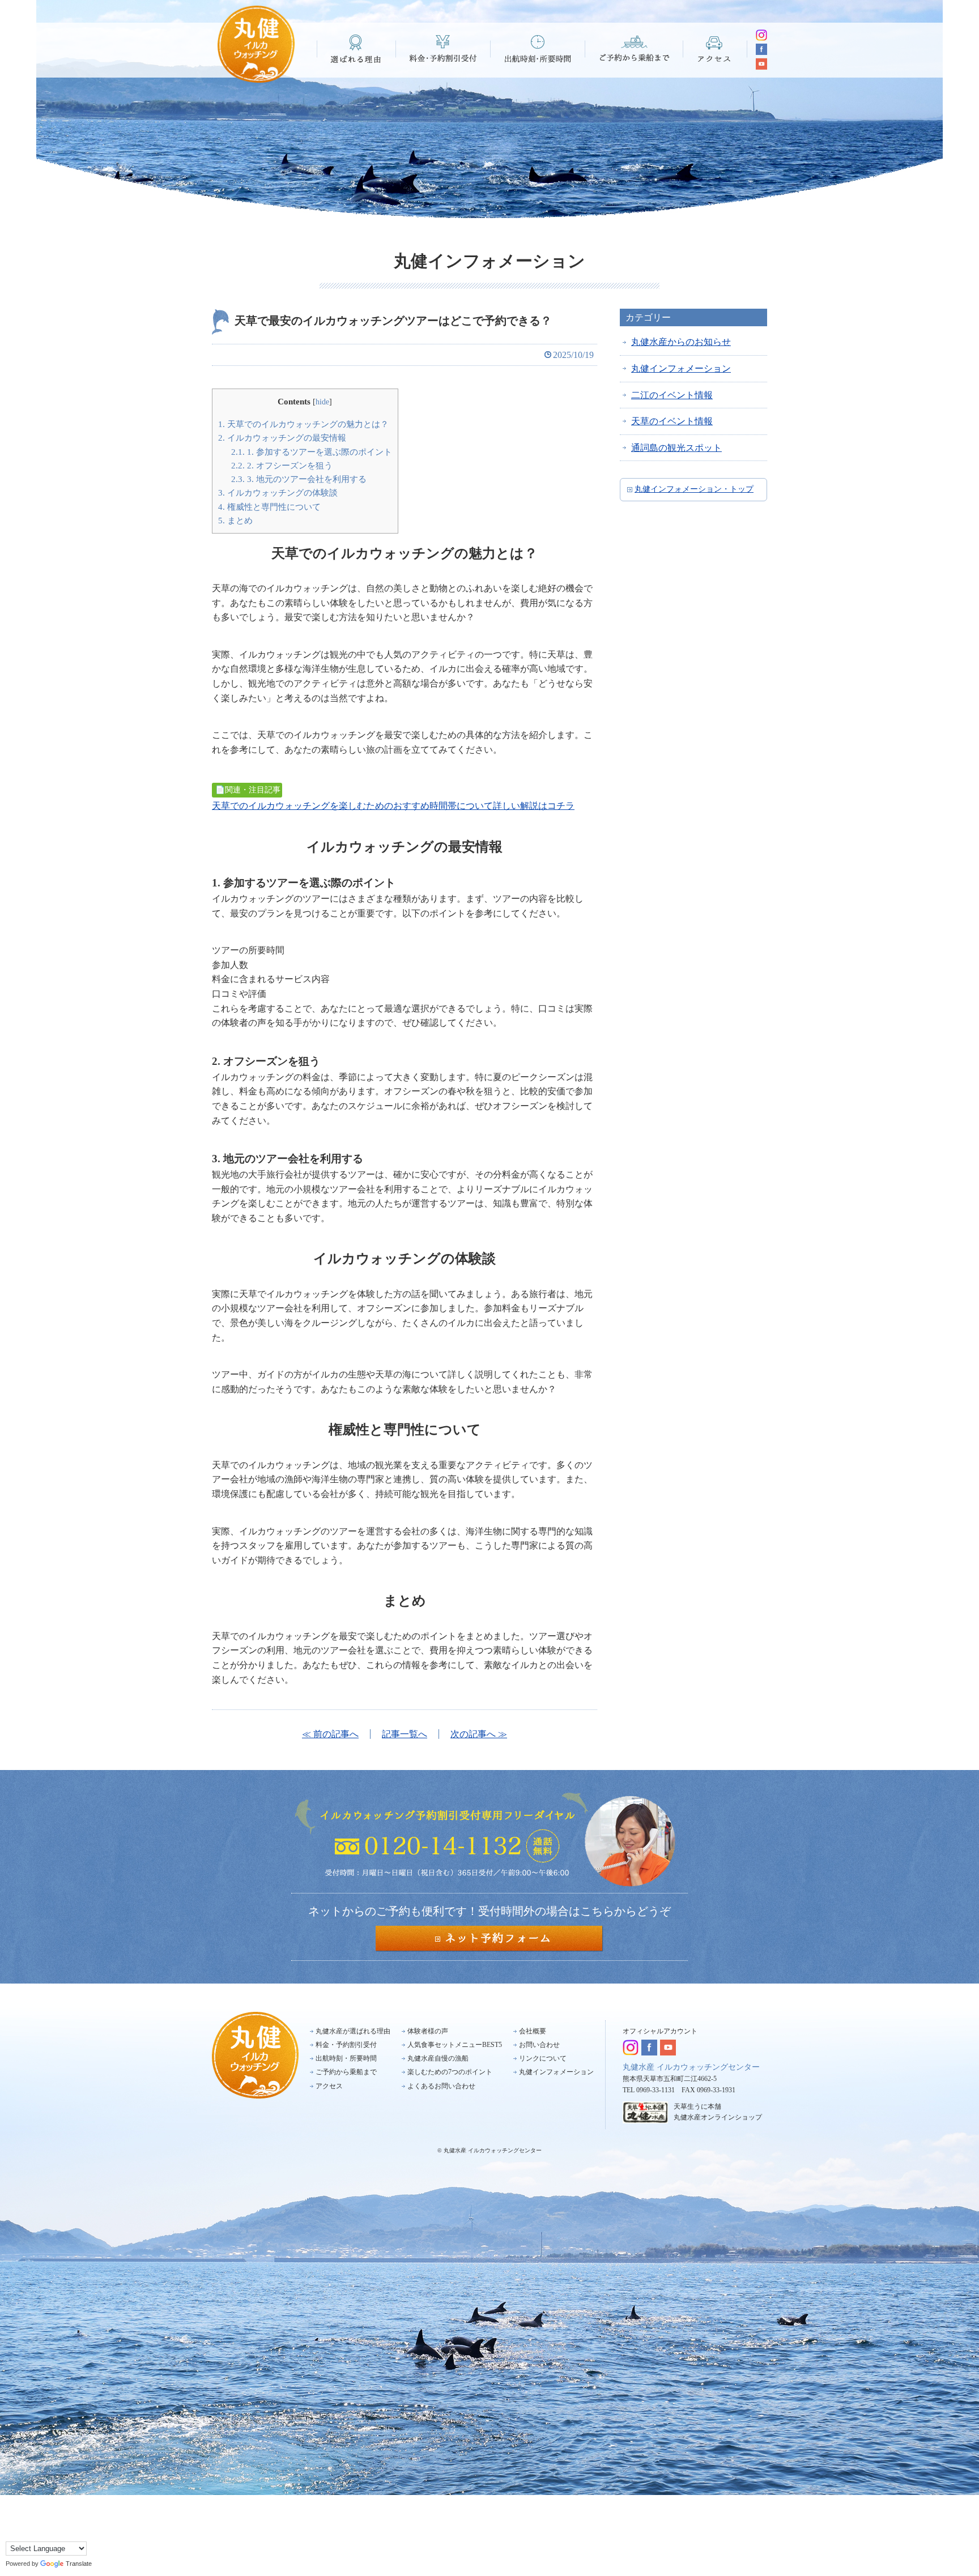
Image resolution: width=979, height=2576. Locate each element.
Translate (79, 2564)
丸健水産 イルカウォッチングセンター (691, 2067)
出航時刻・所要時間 (538, 49)
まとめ (235, 520)
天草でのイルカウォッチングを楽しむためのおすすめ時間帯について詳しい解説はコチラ (393, 806)
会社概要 (533, 2031)
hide (322, 402)
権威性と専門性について (269, 507)
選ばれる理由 (356, 49)
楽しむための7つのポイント (450, 2072)
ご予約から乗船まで (634, 49)
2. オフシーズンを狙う (282, 465)
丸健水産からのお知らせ (681, 342)
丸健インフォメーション (681, 368)
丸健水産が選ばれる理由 (353, 2031)
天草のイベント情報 (672, 421)
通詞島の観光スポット (676, 448)
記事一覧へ (405, 1734)
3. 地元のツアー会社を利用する (299, 479)
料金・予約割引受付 (443, 49)
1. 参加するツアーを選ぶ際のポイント (312, 452)
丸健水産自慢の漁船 (438, 2058)
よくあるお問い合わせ (441, 2086)
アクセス (715, 49)
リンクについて (543, 2058)
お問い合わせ (539, 2045)
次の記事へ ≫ (479, 1734)
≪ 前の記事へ (330, 1734)
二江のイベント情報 (672, 395)
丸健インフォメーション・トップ (694, 489)
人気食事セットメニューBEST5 (455, 2045)
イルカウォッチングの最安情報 (282, 438)
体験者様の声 (428, 2031)
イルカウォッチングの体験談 (278, 492)
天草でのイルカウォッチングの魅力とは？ (303, 424)
